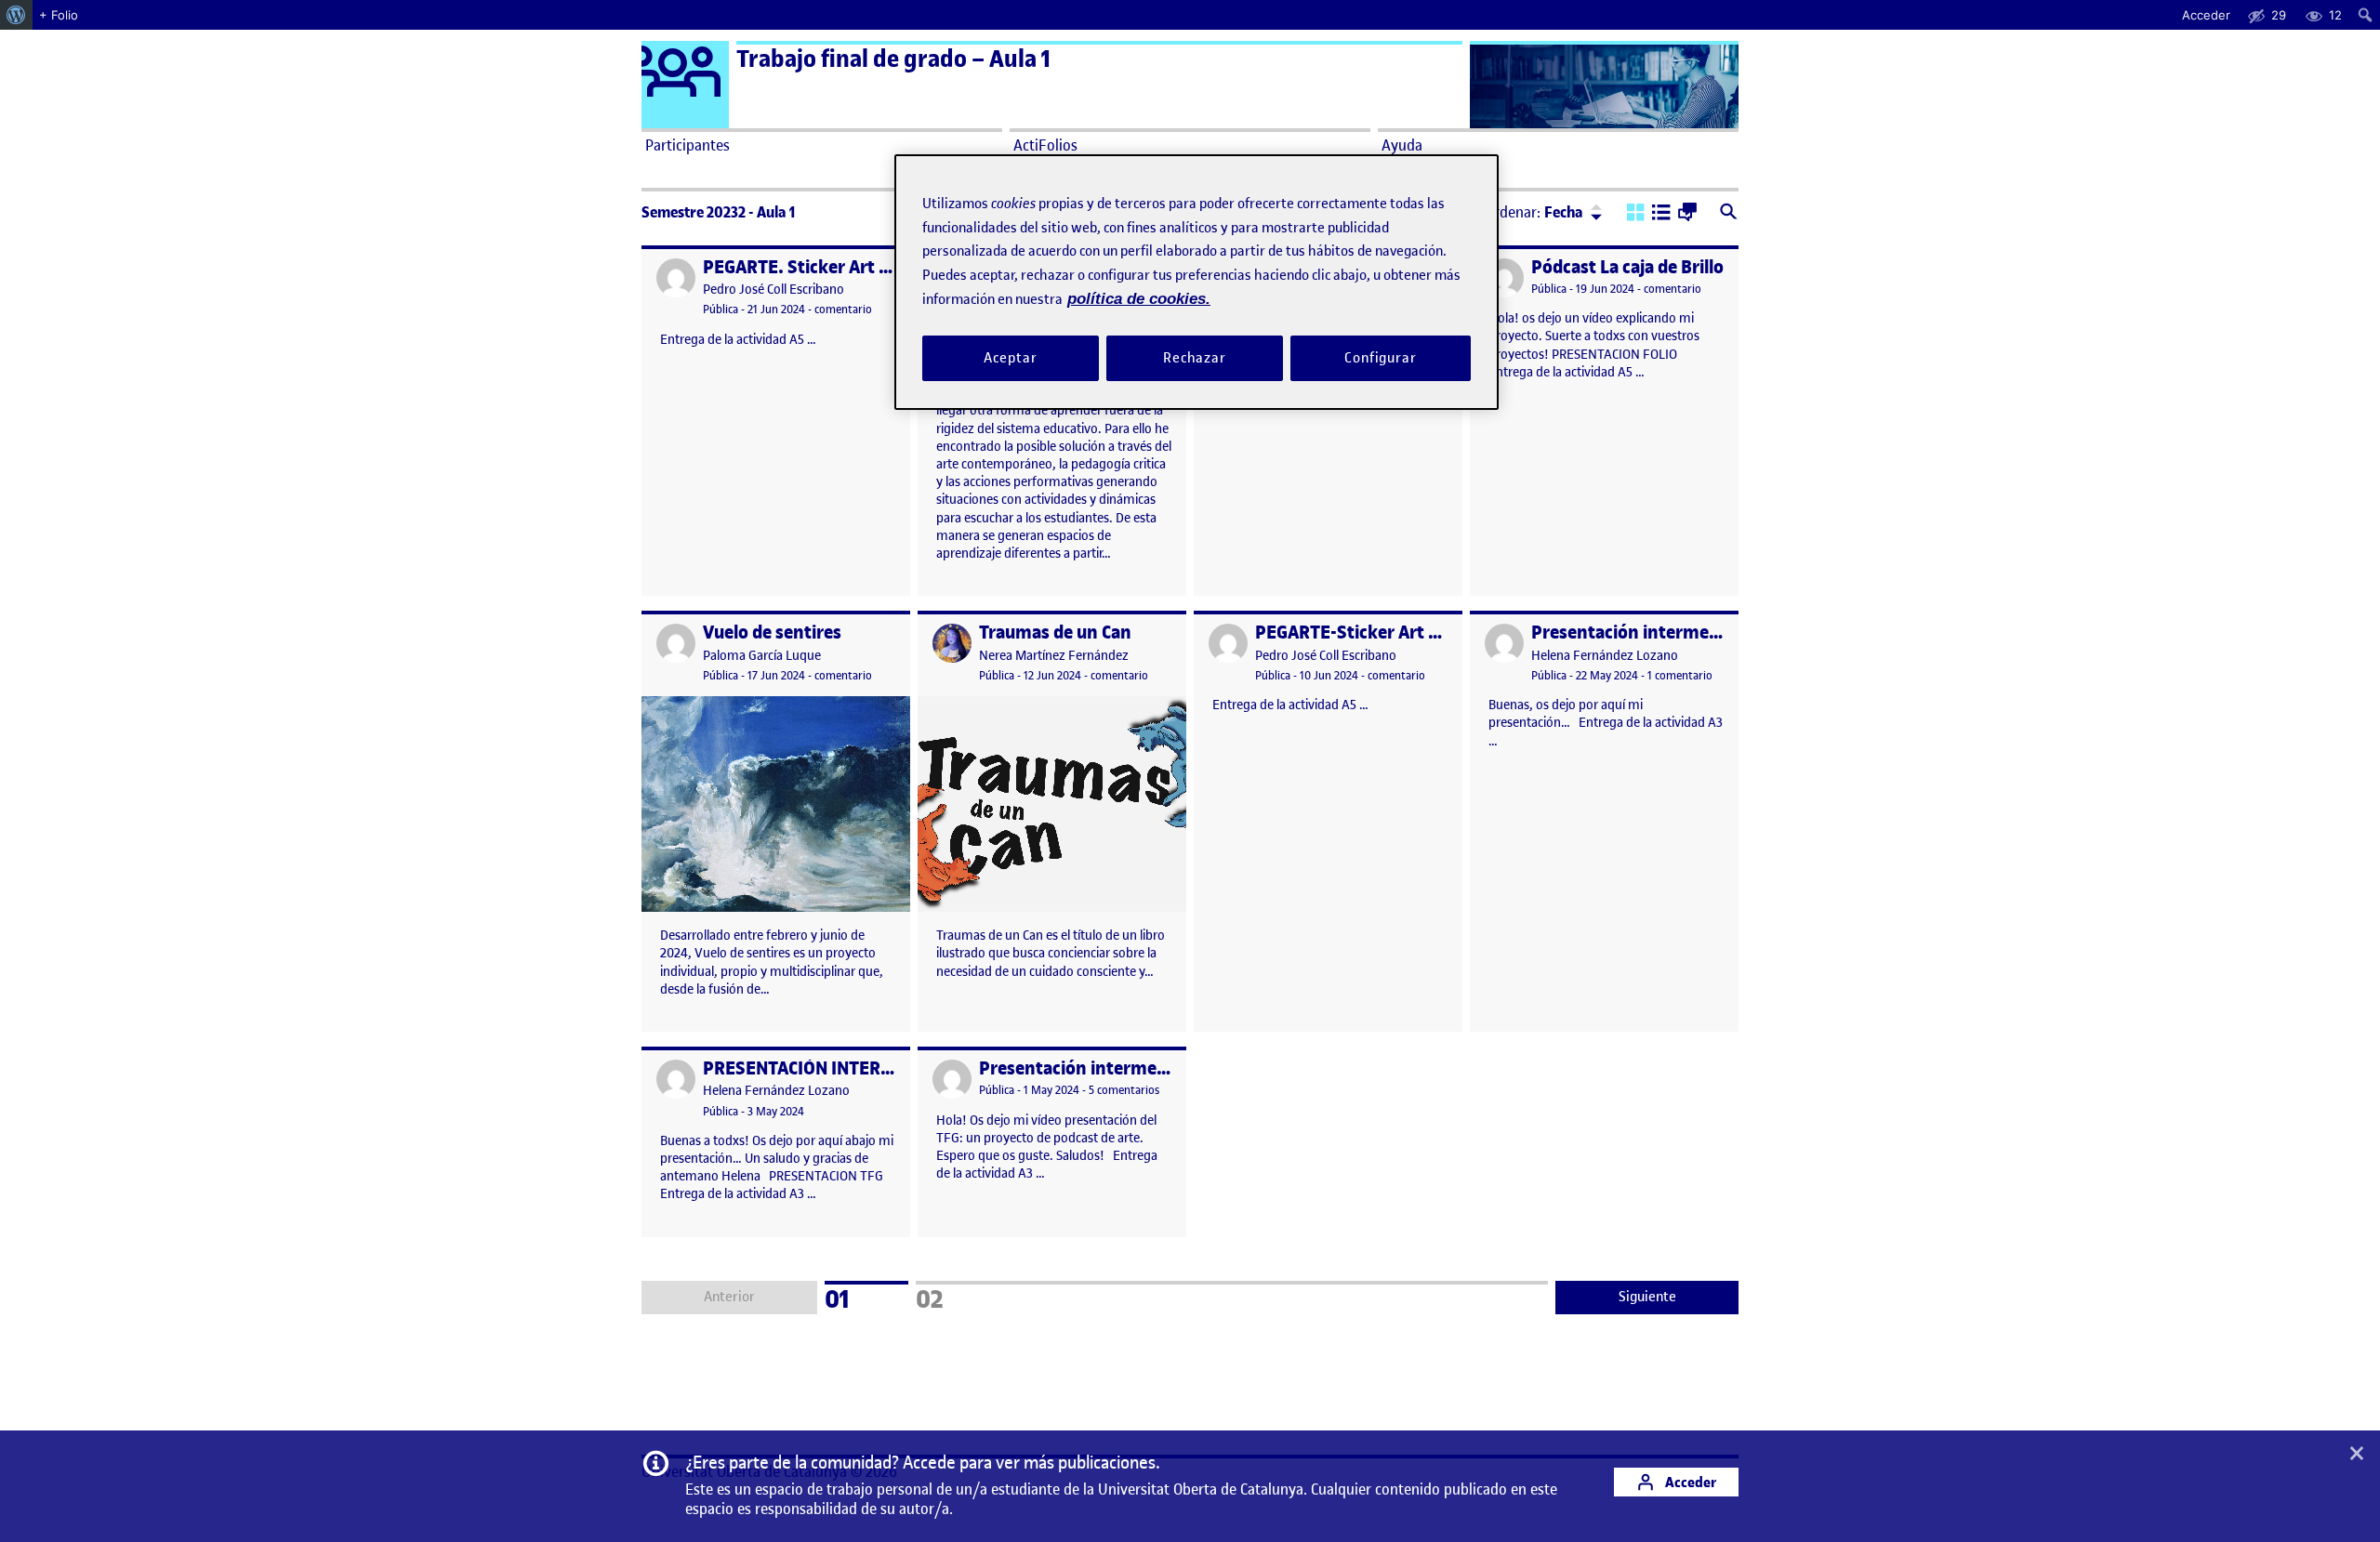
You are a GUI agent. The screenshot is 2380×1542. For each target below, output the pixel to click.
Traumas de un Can (1055, 633)
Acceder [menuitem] (2206, 15)
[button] (1636, 214)
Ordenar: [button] (1534, 212)
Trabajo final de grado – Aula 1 (893, 59)
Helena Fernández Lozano (1605, 656)
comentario (843, 309)
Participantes (688, 145)
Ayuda (1402, 145)
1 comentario (1680, 675)
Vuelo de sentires (772, 633)
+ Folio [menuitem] (59, 15)
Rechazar (1195, 357)
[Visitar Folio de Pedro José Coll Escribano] (676, 278)
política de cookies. (1139, 299)
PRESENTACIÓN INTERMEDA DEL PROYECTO (879, 1068)
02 (954, 1297)
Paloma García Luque (762, 656)
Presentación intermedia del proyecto (1684, 633)
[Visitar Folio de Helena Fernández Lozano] (1504, 643)
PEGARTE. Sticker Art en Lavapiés (838, 267)
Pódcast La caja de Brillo (1627, 267)
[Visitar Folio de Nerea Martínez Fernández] (952, 643)
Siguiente (1647, 1297)
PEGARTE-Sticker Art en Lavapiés (1388, 633)
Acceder (1689, 1482)
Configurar (1381, 357)
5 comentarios (1124, 1090)
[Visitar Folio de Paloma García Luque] (676, 643)
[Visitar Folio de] (1504, 278)
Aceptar (1010, 357)
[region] (1197, 282)
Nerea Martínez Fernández (1054, 656)
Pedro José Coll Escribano (773, 290)
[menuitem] (16, 15)
